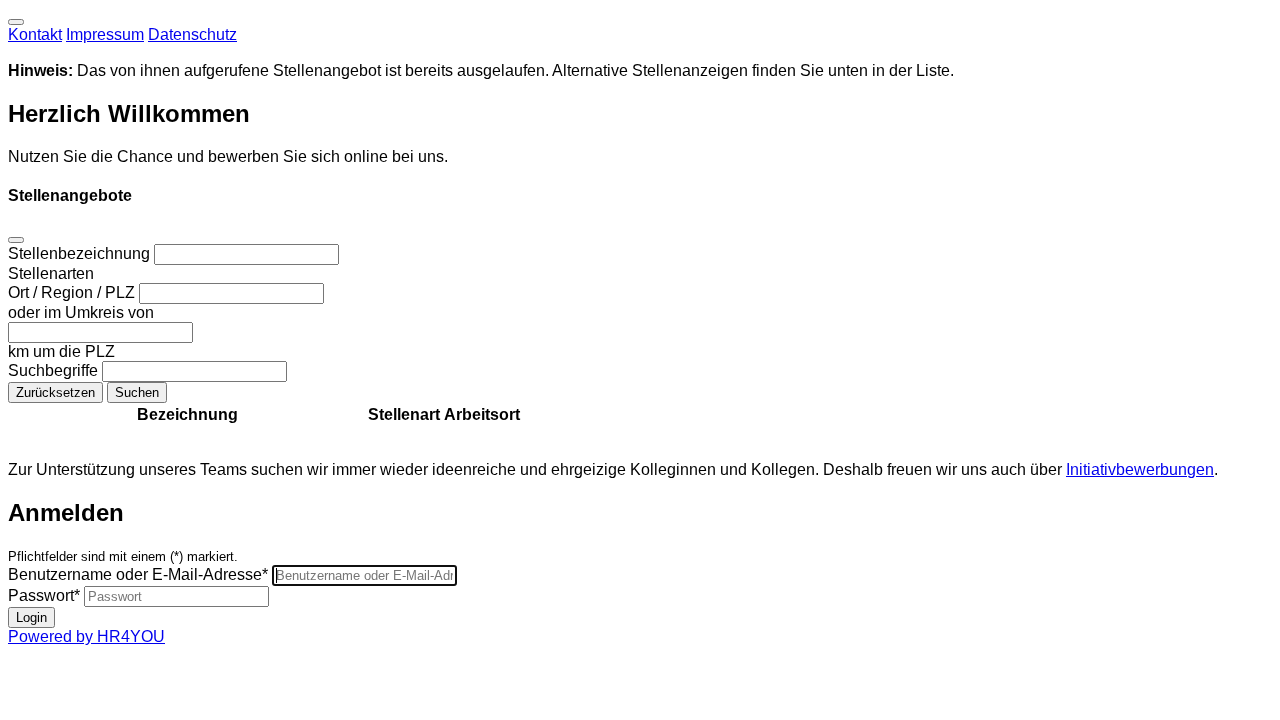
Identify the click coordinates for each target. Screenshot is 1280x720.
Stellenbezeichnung (81, 253)
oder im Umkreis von (81, 312)
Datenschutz (192, 34)
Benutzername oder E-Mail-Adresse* (138, 574)
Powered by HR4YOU (86, 636)
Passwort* (44, 595)
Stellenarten (51, 273)
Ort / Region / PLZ (73, 292)
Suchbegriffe (55, 370)
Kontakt (35, 34)
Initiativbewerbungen (1140, 469)
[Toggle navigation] (16, 22)
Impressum (105, 34)
